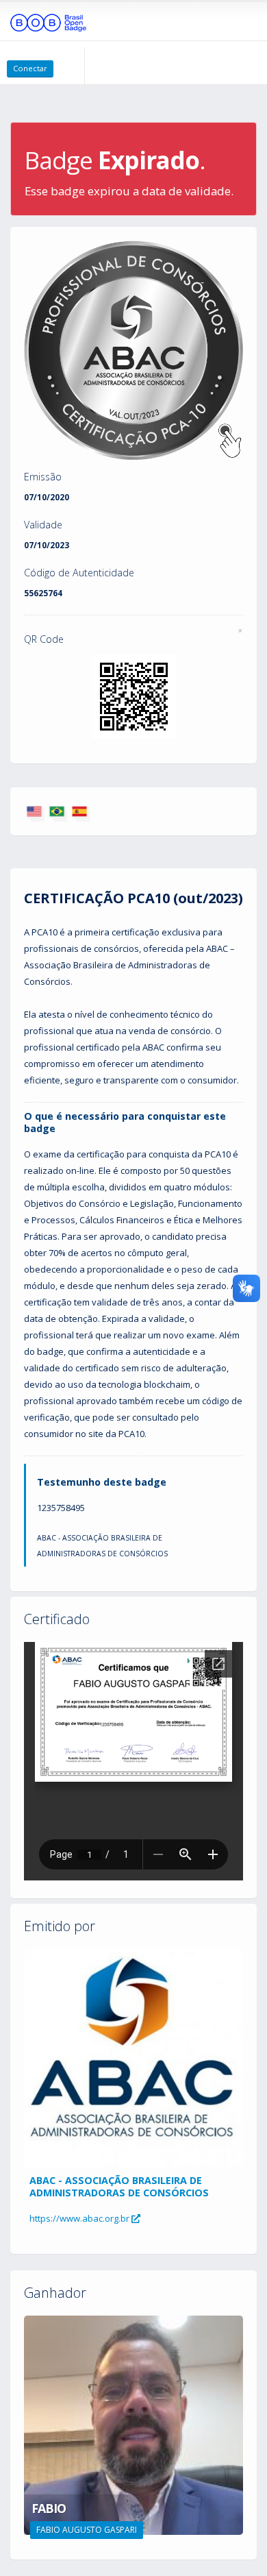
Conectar (30, 68)
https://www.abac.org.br (80, 2218)
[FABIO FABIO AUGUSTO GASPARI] (133, 2424)
